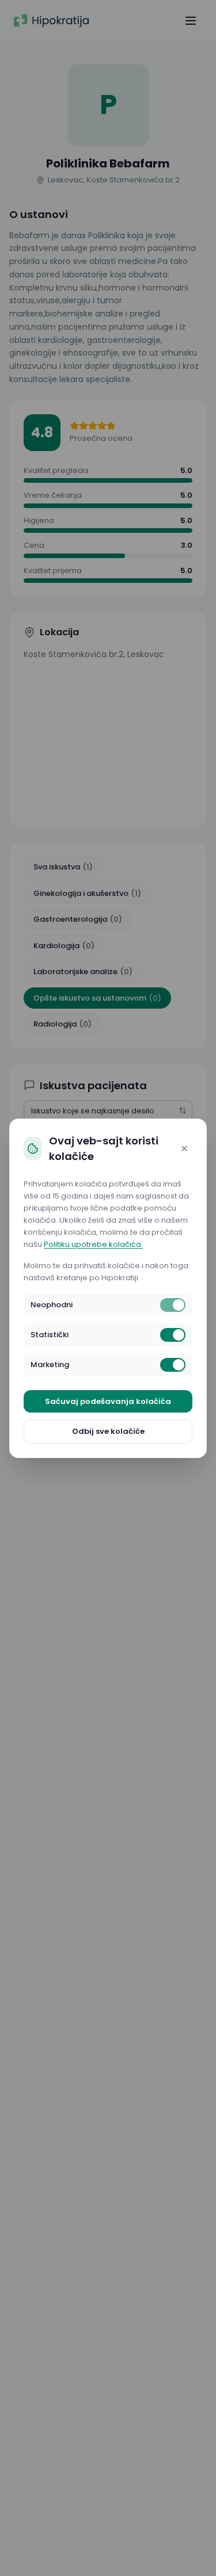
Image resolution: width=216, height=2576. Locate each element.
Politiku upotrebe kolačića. (93, 1244)
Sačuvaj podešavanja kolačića (108, 1401)
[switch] (173, 1305)
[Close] (184, 1148)
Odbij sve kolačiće (108, 1431)
